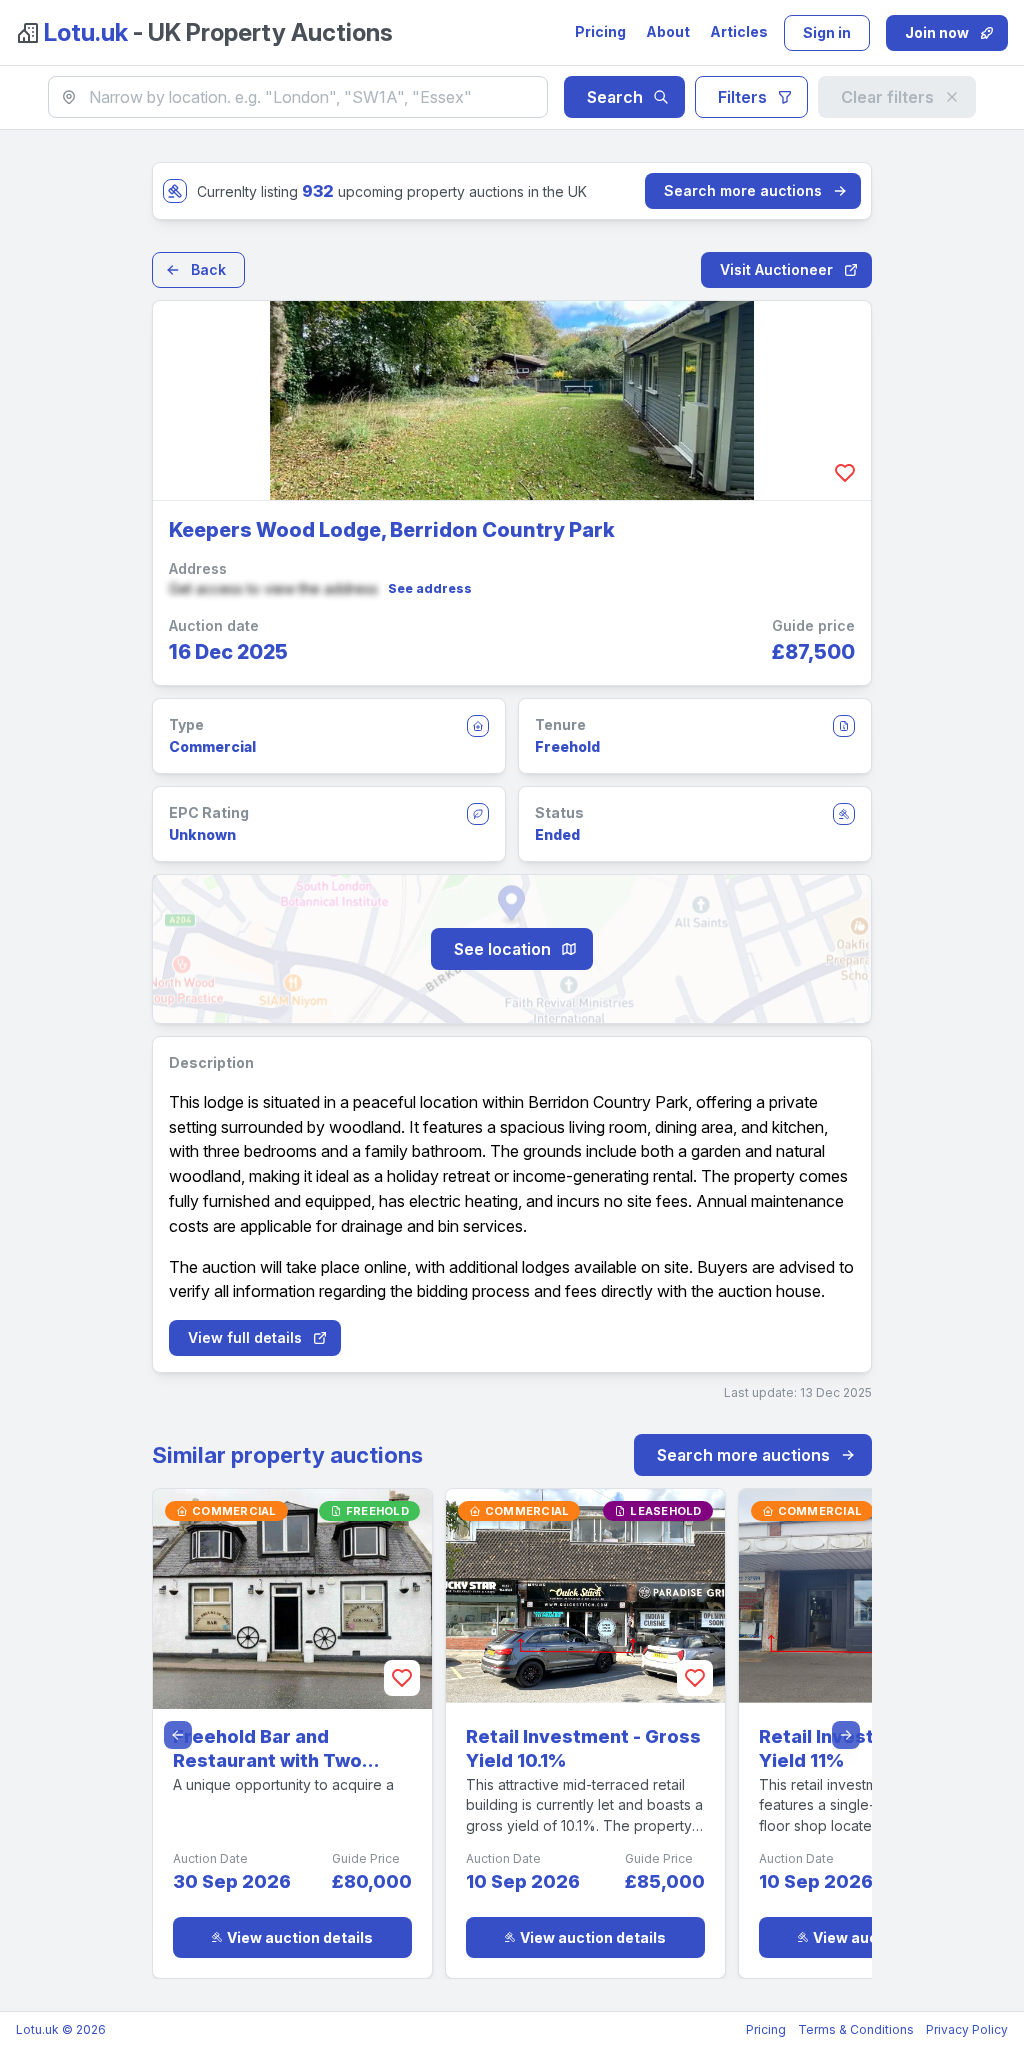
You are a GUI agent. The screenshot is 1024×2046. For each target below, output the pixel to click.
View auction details (300, 1937)
